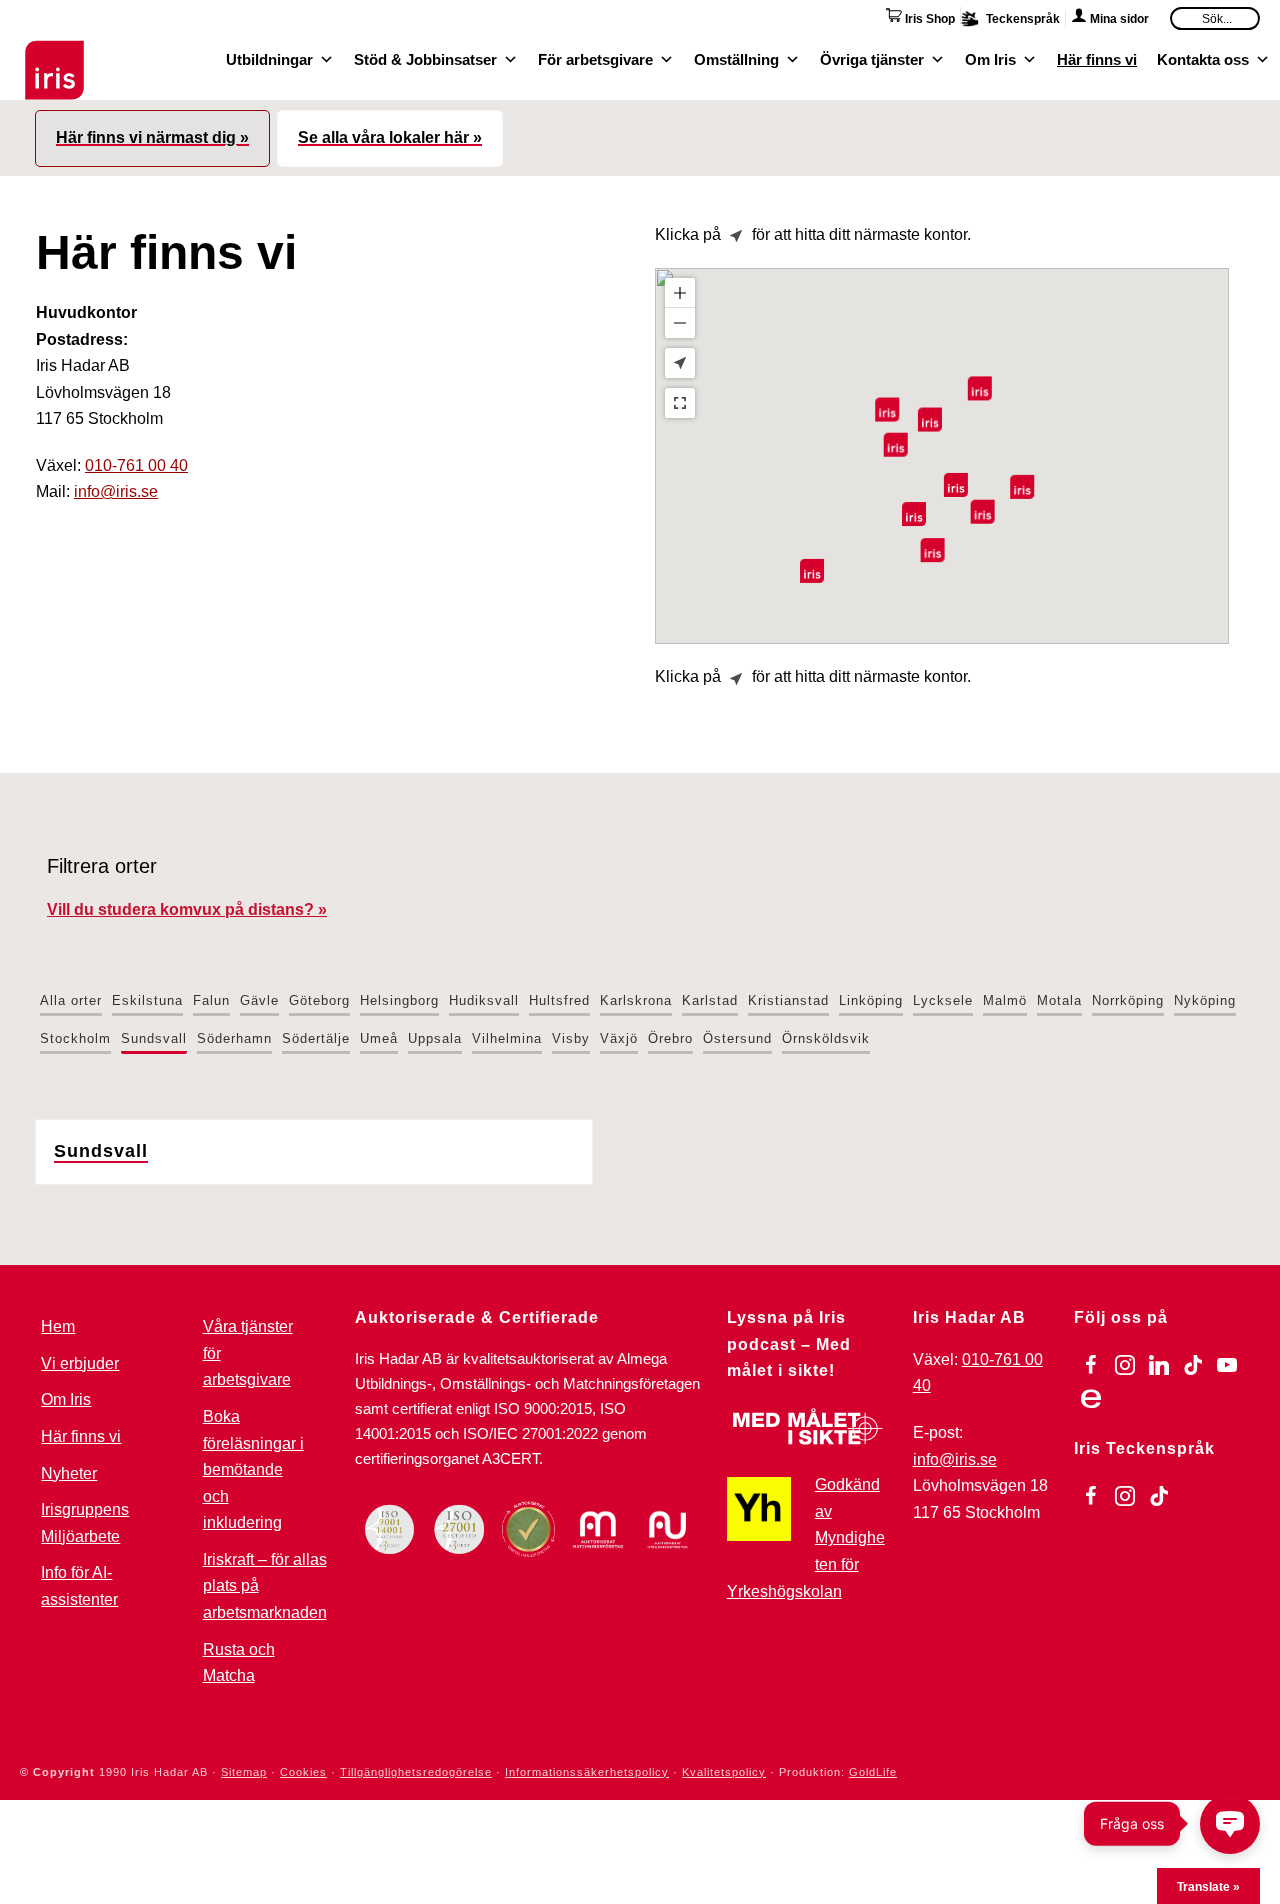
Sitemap (244, 1772)
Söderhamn (234, 1038)
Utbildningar (269, 58)
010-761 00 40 (136, 465)
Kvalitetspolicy (724, 1772)
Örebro (670, 1038)
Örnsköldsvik (826, 1038)
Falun (211, 1000)
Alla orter (71, 1000)
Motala (1059, 1000)
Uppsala (435, 1038)
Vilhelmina (507, 1038)
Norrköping (1128, 1000)
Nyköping (1205, 1000)
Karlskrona (636, 1000)
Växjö (619, 1038)
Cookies (303, 1772)
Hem (58, 1326)
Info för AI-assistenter (79, 1586)
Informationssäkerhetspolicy (587, 1772)
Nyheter (69, 1473)
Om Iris (990, 58)
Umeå (379, 1038)
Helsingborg (399, 1000)
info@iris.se (116, 491)
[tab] (152, 138)
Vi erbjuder (80, 1363)
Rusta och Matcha (239, 1663)
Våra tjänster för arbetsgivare (248, 1353)
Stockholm (75, 1038)
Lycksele (943, 1000)
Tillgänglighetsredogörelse (416, 1772)
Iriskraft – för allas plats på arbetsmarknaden (265, 1586)
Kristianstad (788, 1000)
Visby (571, 1038)
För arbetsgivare (595, 58)
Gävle (259, 1000)
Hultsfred (559, 1000)
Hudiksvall (484, 1000)
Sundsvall (154, 1038)
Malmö (1005, 1000)
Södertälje (316, 1038)
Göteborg (319, 1000)
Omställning (736, 58)
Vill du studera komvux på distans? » (187, 909)
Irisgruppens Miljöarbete (85, 1523)
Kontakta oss (1203, 58)
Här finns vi (1097, 58)
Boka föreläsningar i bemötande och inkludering (253, 1469)
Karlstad (710, 1000)
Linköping (871, 1000)
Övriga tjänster (872, 58)
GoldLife (873, 1772)
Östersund (737, 1038)
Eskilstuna (147, 1000)
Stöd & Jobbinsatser (425, 58)
